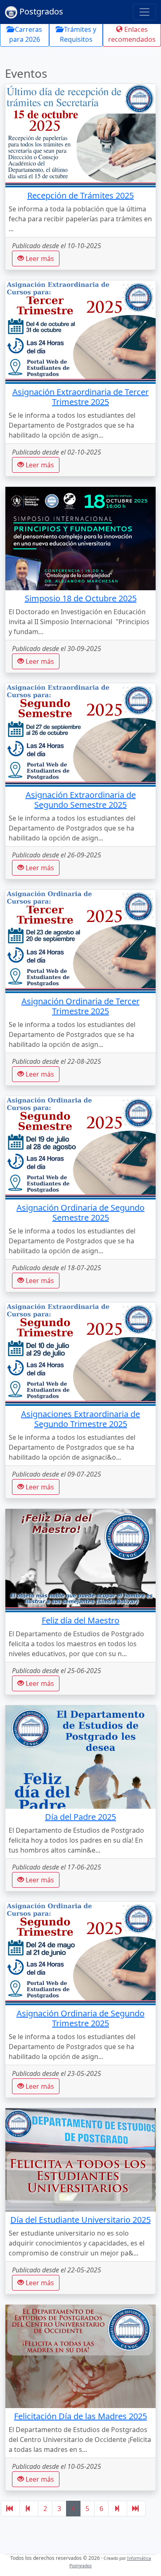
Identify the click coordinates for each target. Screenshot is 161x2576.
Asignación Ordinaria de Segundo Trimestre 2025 (80, 2018)
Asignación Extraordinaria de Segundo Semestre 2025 (81, 800)
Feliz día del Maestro (80, 1620)
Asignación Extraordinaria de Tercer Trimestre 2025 (80, 397)
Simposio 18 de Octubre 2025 (81, 598)
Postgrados (40, 11)
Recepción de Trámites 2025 (80, 195)
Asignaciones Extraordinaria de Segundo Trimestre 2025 (80, 1419)
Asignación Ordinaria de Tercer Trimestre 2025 (80, 1006)
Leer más (39, 259)
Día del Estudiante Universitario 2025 (80, 2220)
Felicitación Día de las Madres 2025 (80, 2416)
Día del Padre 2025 (80, 1817)
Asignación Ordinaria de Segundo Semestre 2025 (80, 1213)
